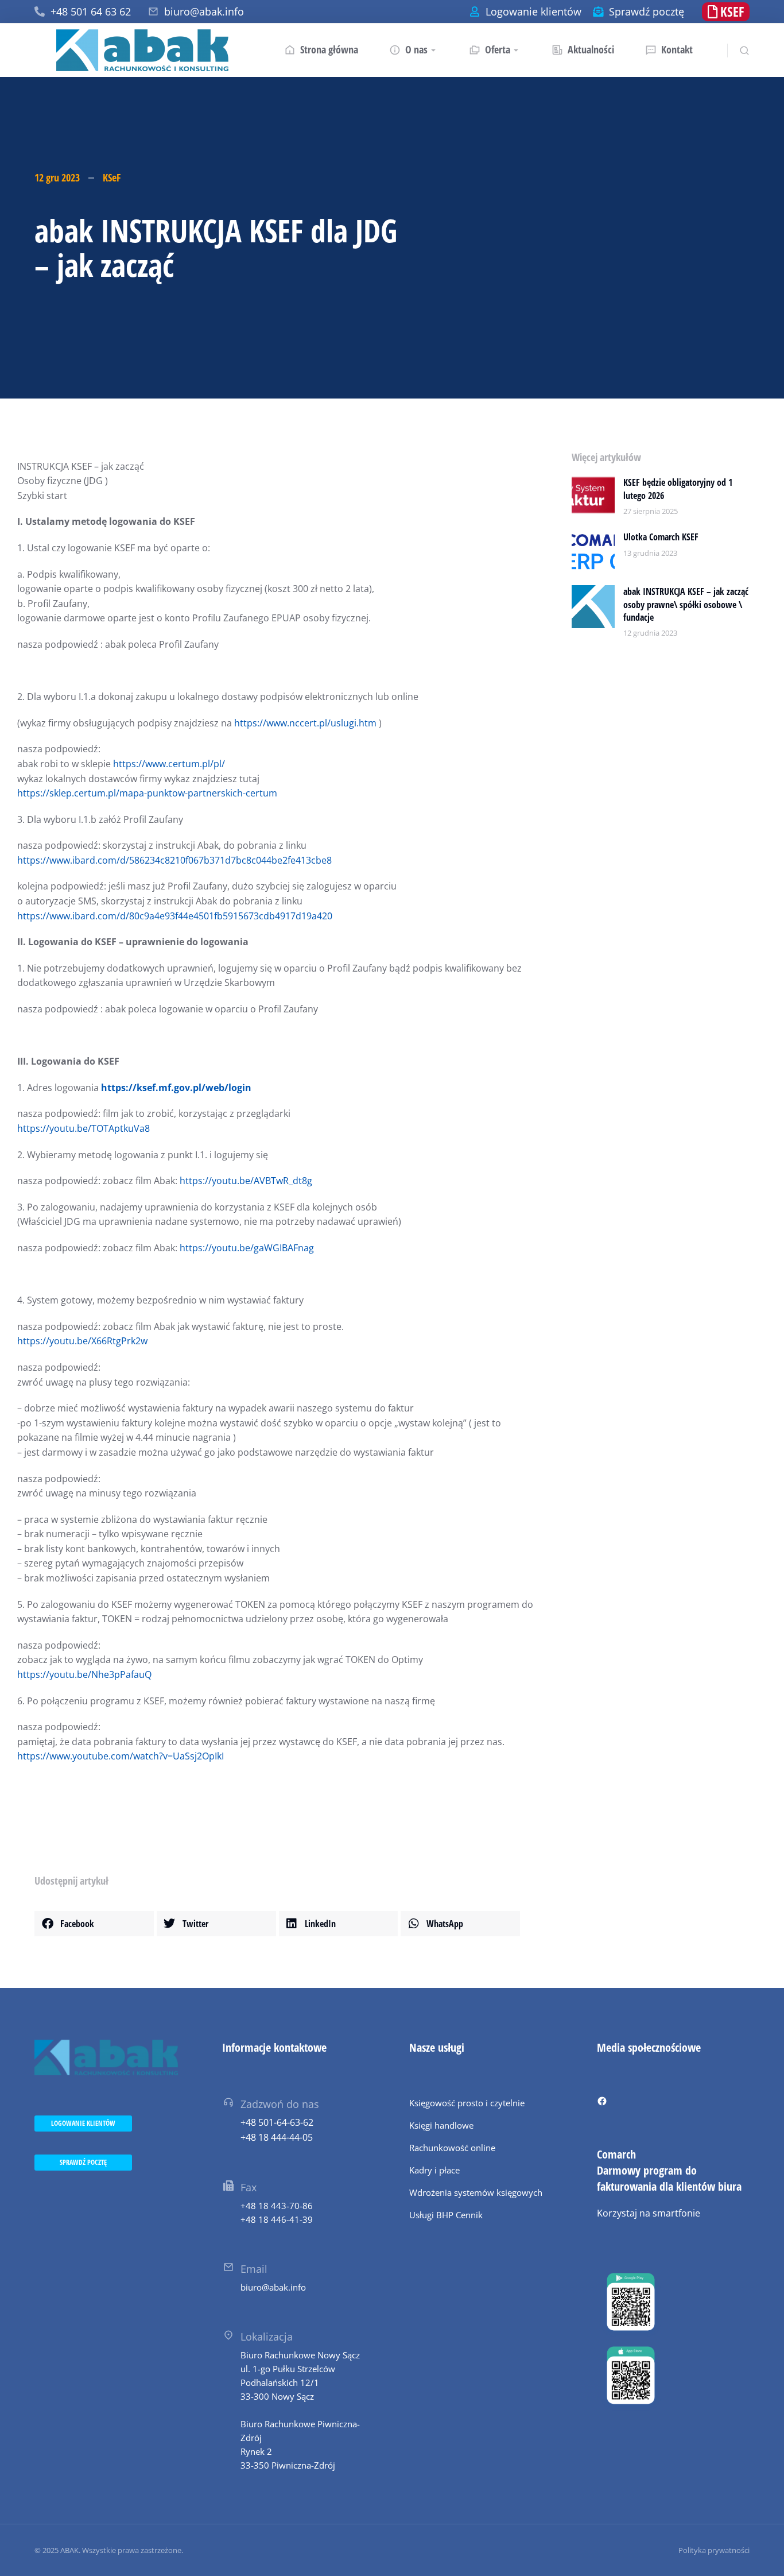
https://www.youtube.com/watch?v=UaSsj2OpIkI (121, 1756)
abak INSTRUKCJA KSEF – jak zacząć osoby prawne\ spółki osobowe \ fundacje (686, 604)
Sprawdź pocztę (647, 11)
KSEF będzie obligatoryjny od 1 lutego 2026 (678, 489)
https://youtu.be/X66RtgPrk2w (82, 1341)
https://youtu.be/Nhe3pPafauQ (84, 1674)
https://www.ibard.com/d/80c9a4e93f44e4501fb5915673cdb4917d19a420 (175, 916)
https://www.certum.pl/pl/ (169, 764)
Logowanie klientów (533, 11)
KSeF (112, 177)
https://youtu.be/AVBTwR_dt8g (246, 1181)
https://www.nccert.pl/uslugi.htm (305, 723)
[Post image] (593, 498)
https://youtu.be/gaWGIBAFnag (247, 1248)
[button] (94, 1924)
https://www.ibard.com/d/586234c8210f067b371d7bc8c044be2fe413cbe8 (174, 860)
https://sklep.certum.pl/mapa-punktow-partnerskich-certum (147, 793)
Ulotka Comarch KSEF (661, 537)
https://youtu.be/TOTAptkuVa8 (84, 1128)
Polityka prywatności (714, 2550)
